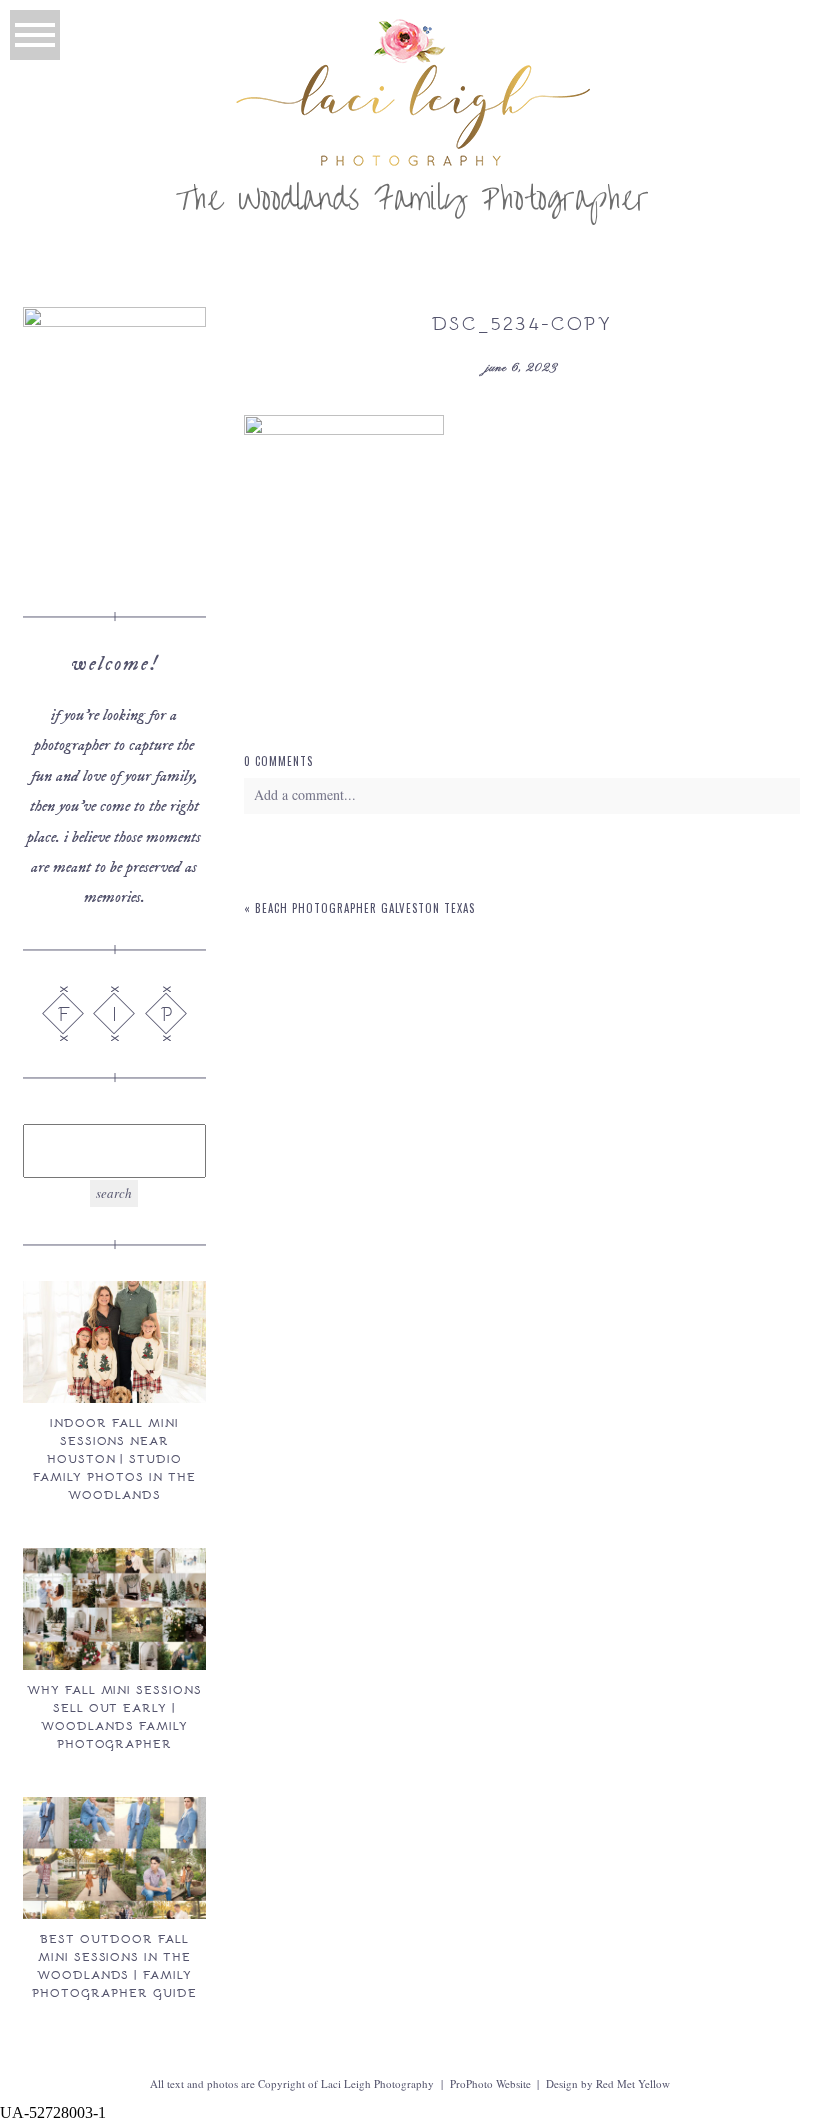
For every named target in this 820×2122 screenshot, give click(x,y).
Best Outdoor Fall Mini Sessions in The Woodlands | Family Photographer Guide (114, 1965)
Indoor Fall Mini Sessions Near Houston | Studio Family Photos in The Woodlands (114, 1458)
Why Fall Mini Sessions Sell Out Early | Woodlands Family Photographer (114, 1716)
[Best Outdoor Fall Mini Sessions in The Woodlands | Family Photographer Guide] (114, 1858)
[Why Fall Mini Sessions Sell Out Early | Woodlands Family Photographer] (114, 1609)
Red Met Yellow (633, 2083)
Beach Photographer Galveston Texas (365, 908)
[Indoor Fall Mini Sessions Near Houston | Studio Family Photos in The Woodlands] (114, 1342)
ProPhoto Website (490, 2083)
